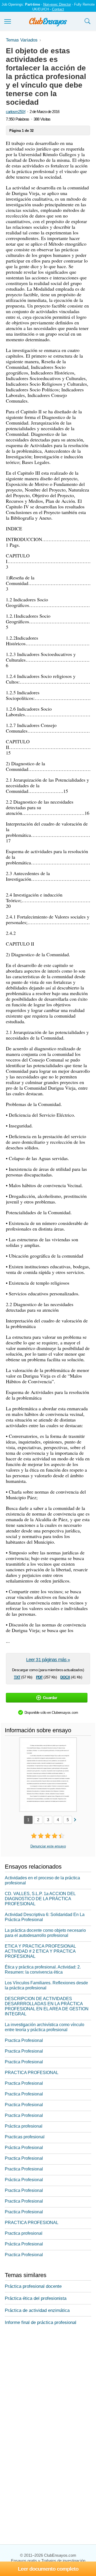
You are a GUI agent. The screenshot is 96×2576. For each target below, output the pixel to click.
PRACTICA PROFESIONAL (32, 2073)
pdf (39, 1677)
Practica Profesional (24, 2040)
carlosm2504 (16, 112)
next (75, 1819)
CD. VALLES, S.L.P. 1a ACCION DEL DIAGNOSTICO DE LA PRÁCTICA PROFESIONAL (40, 1899)
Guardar (50, 1698)
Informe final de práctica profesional (41, 2322)
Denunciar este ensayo (48, 1846)
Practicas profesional (25, 2137)
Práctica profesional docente (33, 2286)
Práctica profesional (24, 2126)
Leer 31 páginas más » (48, 1660)
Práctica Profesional (24, 2148)
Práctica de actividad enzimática (37, 2310)
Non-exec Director (57, 4)
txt (17, 1677)
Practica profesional (24, 2233)
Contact (58, 9)
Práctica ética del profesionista (36, 2298)
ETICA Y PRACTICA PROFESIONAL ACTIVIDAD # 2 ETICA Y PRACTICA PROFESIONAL (40, 1951)
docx (65, 1677)
